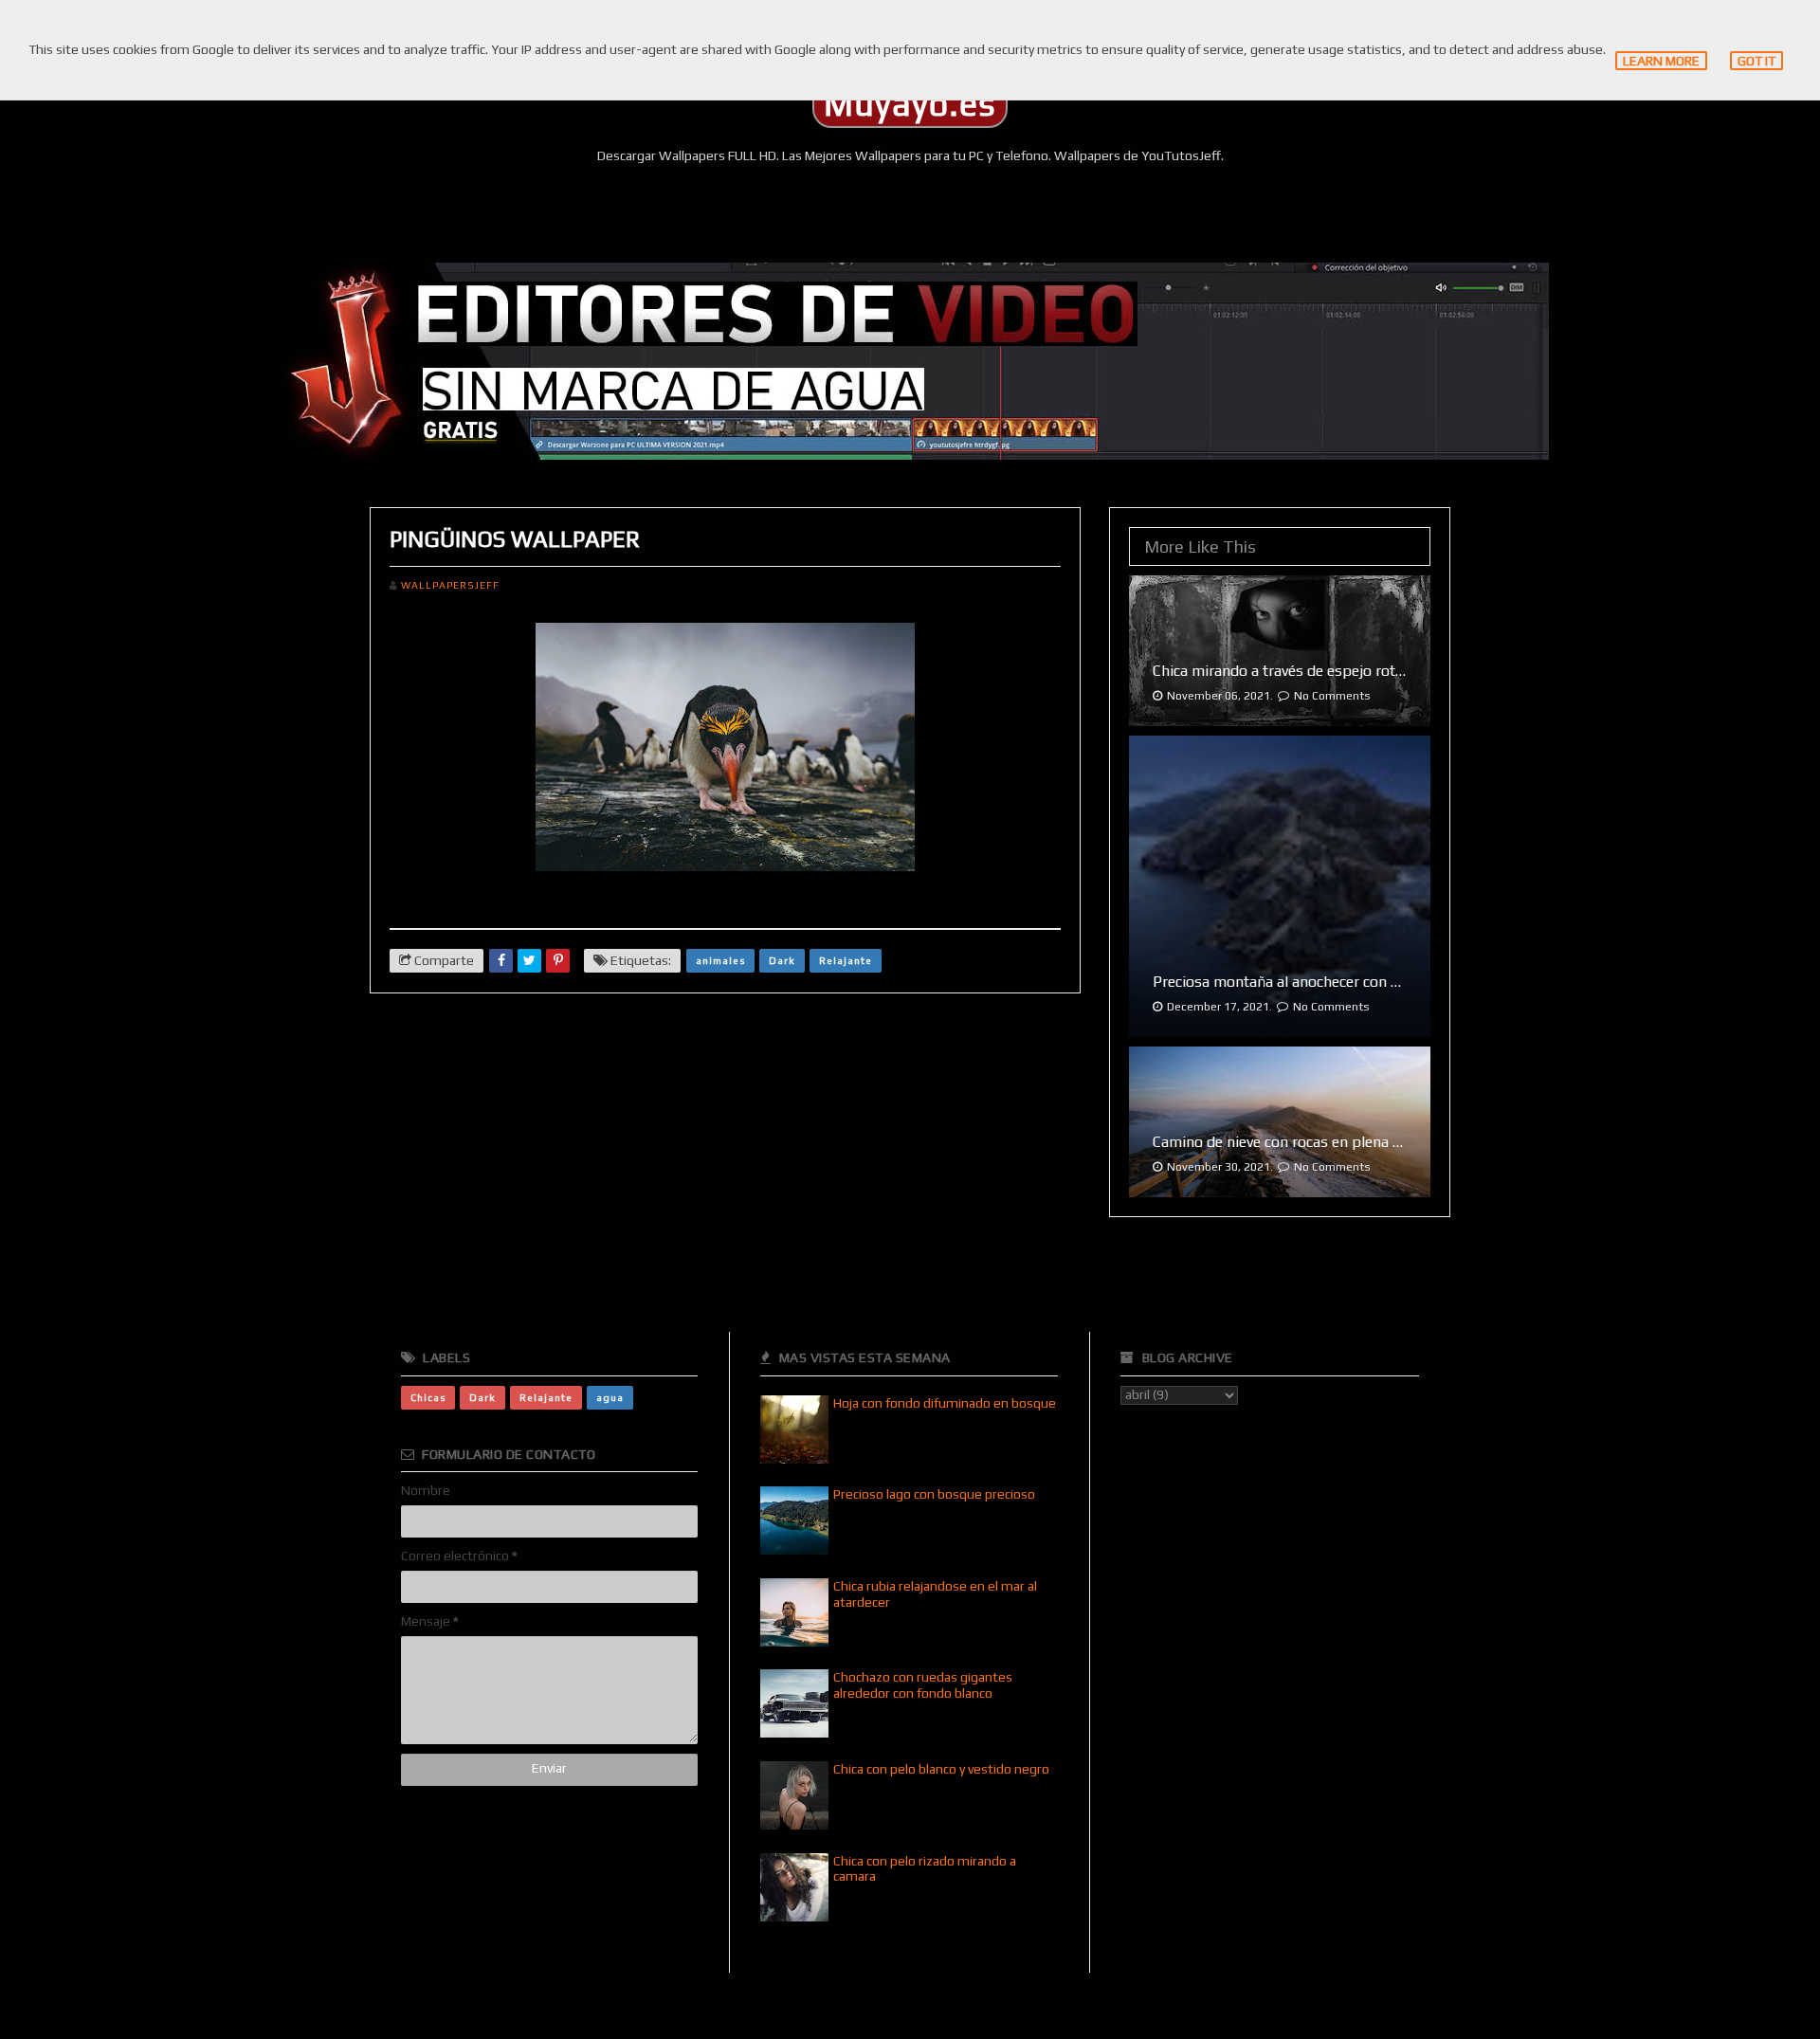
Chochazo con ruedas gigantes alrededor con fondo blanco (923, 1685)
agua (610, 1397)
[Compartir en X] (529, 961)
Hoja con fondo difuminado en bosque (945, 1403)
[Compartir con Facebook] (501, 961)
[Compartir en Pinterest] (558, 961)
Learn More (1661, 61)
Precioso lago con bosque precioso (934, 1494)
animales (720, 960)
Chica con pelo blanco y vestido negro (941, 1769)
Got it (1756, 61)
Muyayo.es (910, 104)
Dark (782, 960)
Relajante (846, 960)
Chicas (428, 1397)
